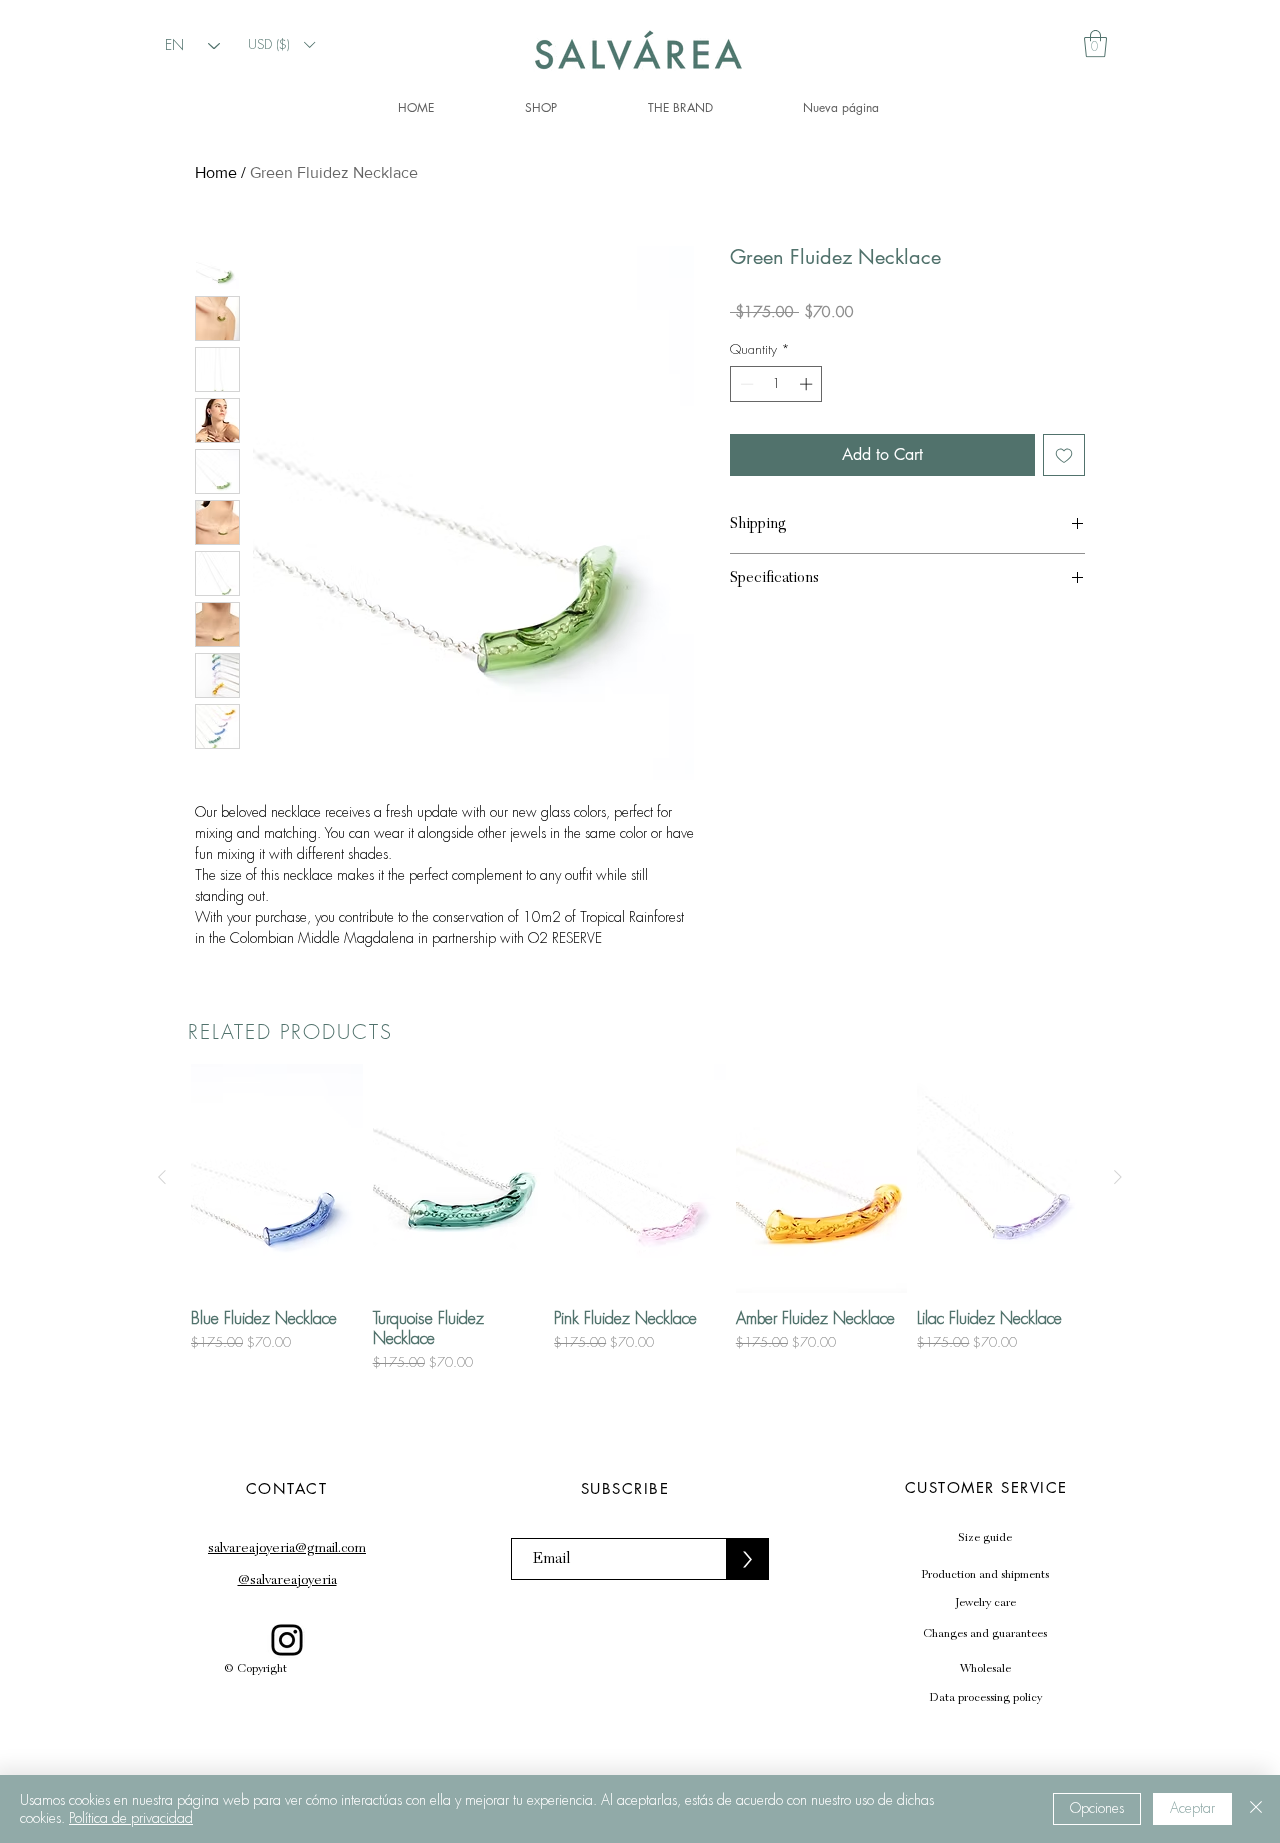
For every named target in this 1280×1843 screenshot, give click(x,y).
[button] (281, 44)
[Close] (1256, 1809)
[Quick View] (277, 1311)
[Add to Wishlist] (1064, 487)
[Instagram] (287, 1773)
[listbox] (281, 44)
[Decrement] (745, 416)
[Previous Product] (162, 1310)
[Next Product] (1118, 1310)
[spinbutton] (776, 416)
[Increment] (808, 416)
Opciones (1097, 1808)
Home (216, 172)
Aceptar (1192, 1808)
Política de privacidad (131, 1818)
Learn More (1017, 344)
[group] (640, 1351)
